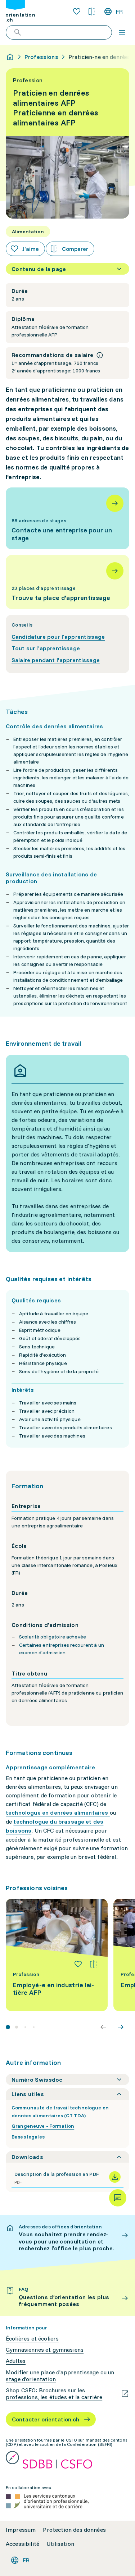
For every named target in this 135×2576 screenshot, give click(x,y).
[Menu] (122, 32)
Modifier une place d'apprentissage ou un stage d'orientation (60, 2376)
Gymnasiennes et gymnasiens (45, 2350)
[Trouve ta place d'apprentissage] (67, 582)
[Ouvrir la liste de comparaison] (92, 12)
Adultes (16, 2361)
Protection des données (74, 2530)
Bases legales (28, 2137)
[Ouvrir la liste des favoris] (77, 12)
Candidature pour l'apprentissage (58, 637)
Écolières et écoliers (32, 2339)
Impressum (21, 2530)
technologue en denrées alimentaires (57, 1812)
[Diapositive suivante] (121, 2027)
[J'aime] (78, 1964)
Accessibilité (22, 2544)
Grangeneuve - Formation (43, 2126)
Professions (41, 57)
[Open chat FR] (118, 2198)
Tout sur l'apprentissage (46, 648)
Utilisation (60, 2544)
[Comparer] (93, 1964)
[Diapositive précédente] (103, 2027)
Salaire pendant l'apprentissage (56, 660)
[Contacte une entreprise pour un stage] (67, 518)
